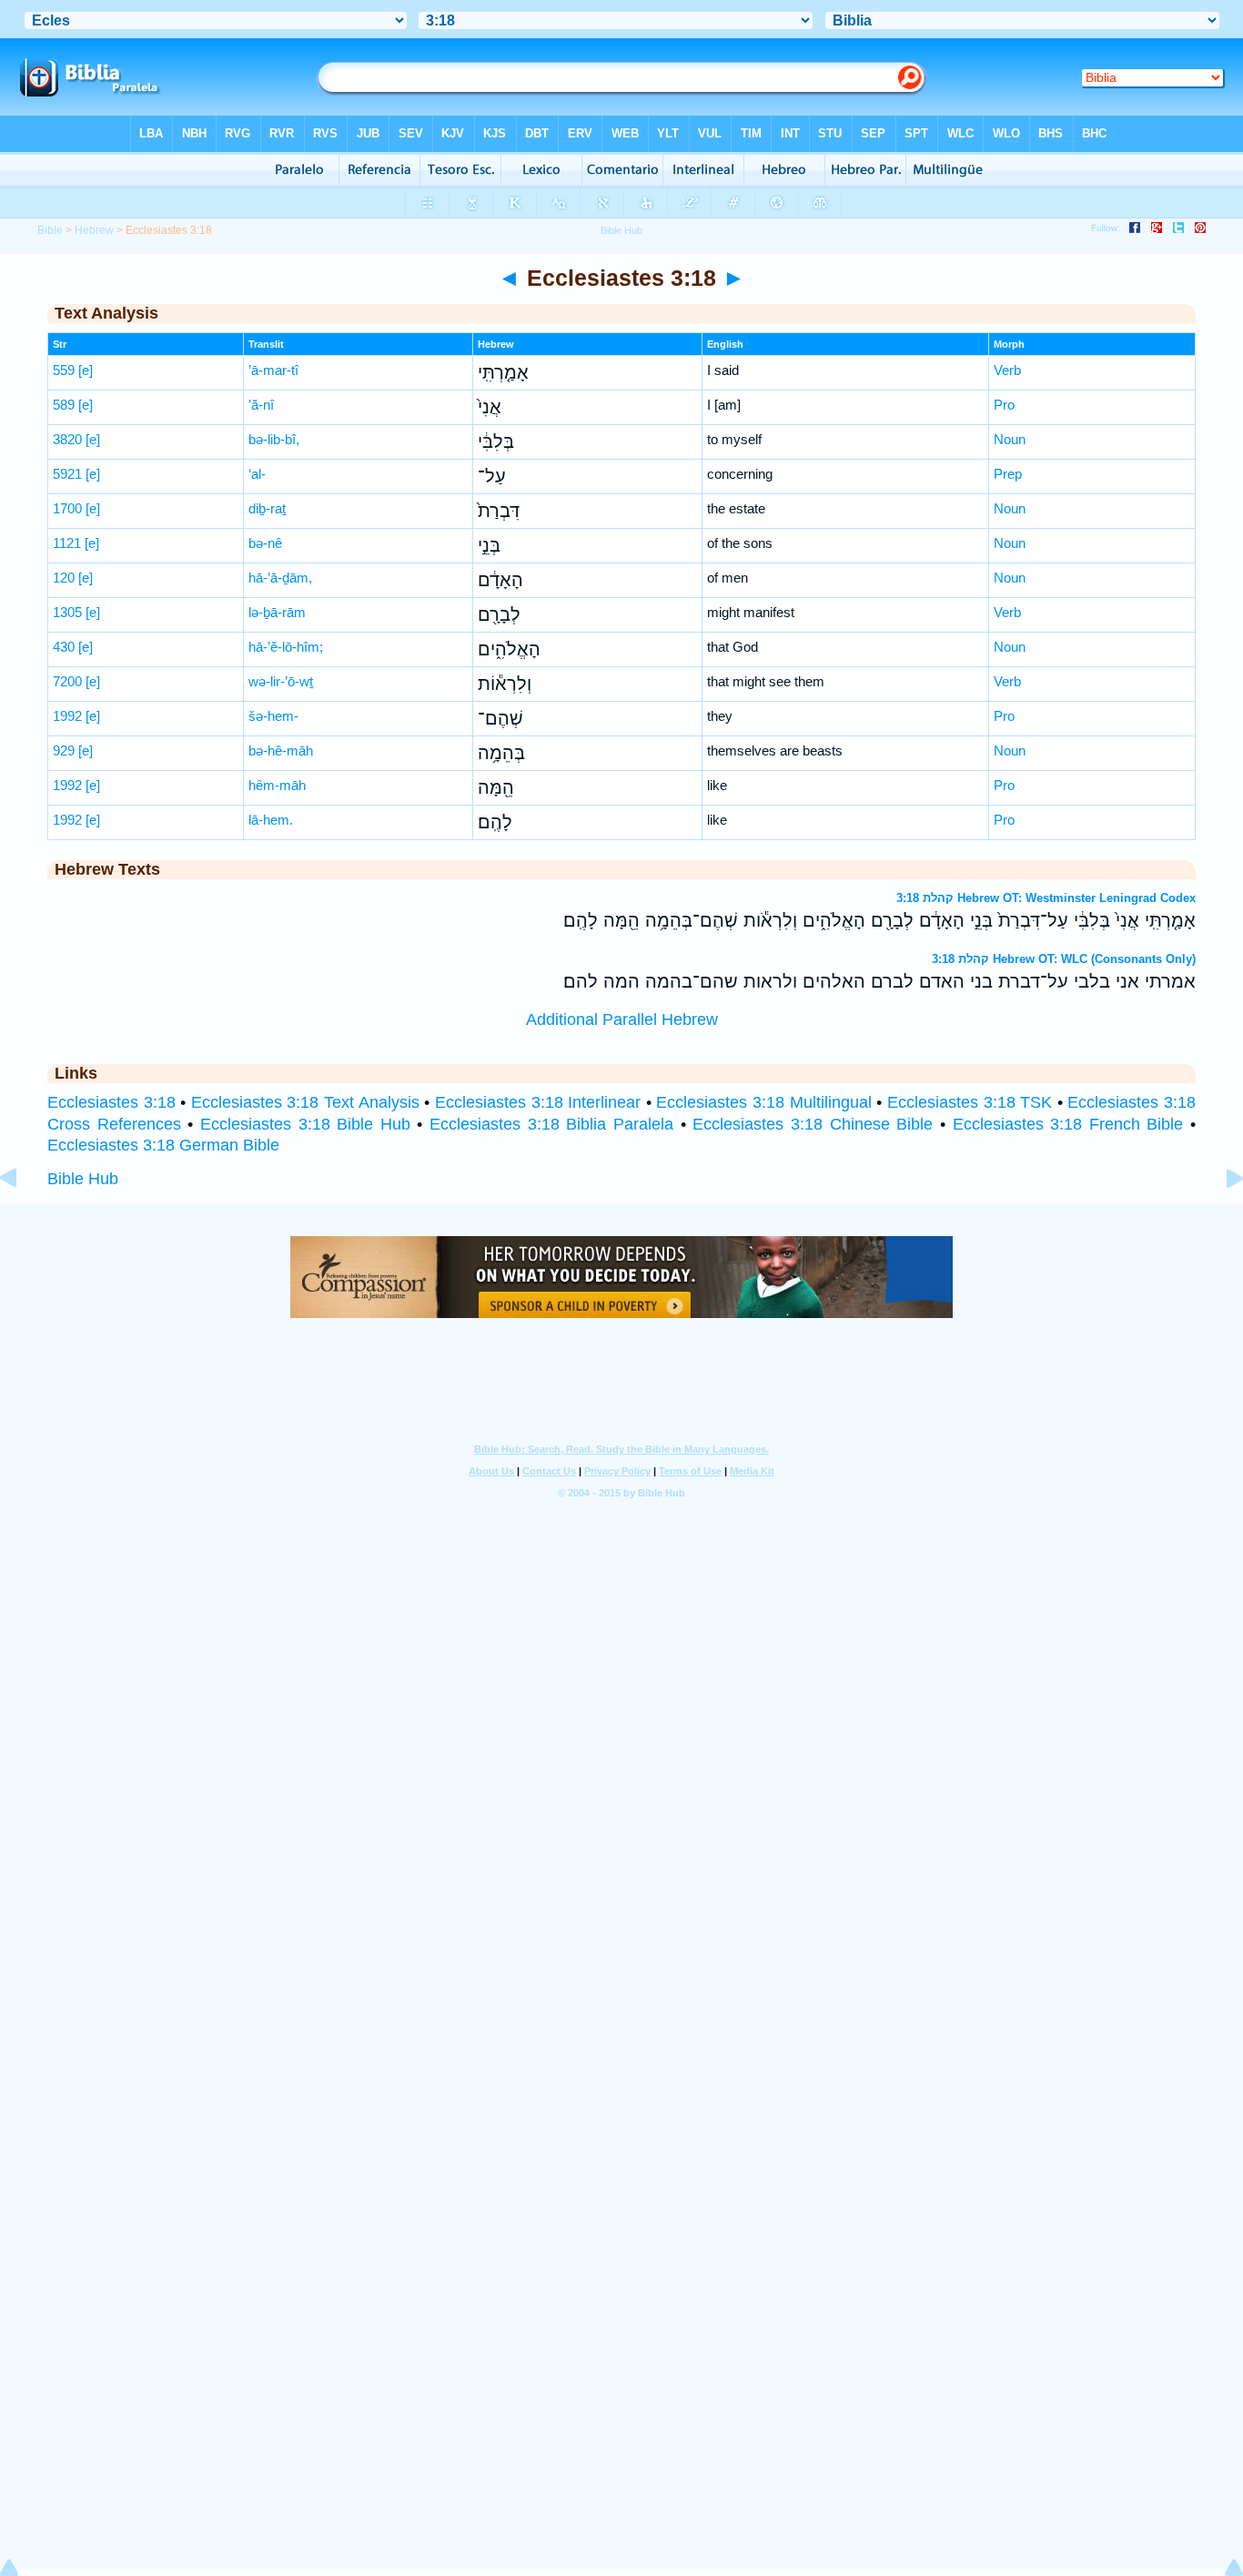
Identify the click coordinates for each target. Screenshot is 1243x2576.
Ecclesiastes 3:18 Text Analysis (305, 1102)
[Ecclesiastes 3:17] (23, 1219)
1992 (67, 716)
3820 (67, 439)
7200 (67, 681)
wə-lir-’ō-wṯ (281, 681)
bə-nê (265, 543)
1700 (67, 508)
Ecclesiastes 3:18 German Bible (163, 1145)
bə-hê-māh (281, 750)
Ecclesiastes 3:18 (111, 1102)
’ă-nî (261, 405)
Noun (1010, 439)
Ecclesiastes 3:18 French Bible (1068, 1124)
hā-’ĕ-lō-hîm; (286, 647)
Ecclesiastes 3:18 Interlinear (538, 1102)
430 (64, 647)
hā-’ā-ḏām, (280, 578)
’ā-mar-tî (273, 370)
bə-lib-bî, (274, 439)
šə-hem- (273, 716)
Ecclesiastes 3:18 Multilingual (763, 1102)
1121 (67, 543)
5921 (67, 474)
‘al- (257, 474)
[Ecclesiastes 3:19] (1220, 1219)
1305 (67, 612)
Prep (1008, 474)
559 (64, 370)
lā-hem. (271, 820)
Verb (1007, 370)
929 (64, 750)
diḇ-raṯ (267, 508)
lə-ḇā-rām (277, 612)
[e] (86, 370)
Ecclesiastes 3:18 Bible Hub (305, 1124)
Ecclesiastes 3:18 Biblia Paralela (551, 1124)
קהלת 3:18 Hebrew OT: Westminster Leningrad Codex (1046, 898)
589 (64, 405)
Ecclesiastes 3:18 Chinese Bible (813, 1124)
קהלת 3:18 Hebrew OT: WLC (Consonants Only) (1064, 959)
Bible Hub (83, 1179)
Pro (1004, 405)
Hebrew (94, 230)
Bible (50, 230)
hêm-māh (277, 785)
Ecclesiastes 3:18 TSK (970, 1102)
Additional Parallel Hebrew (622, 1019)
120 (64, 578)
